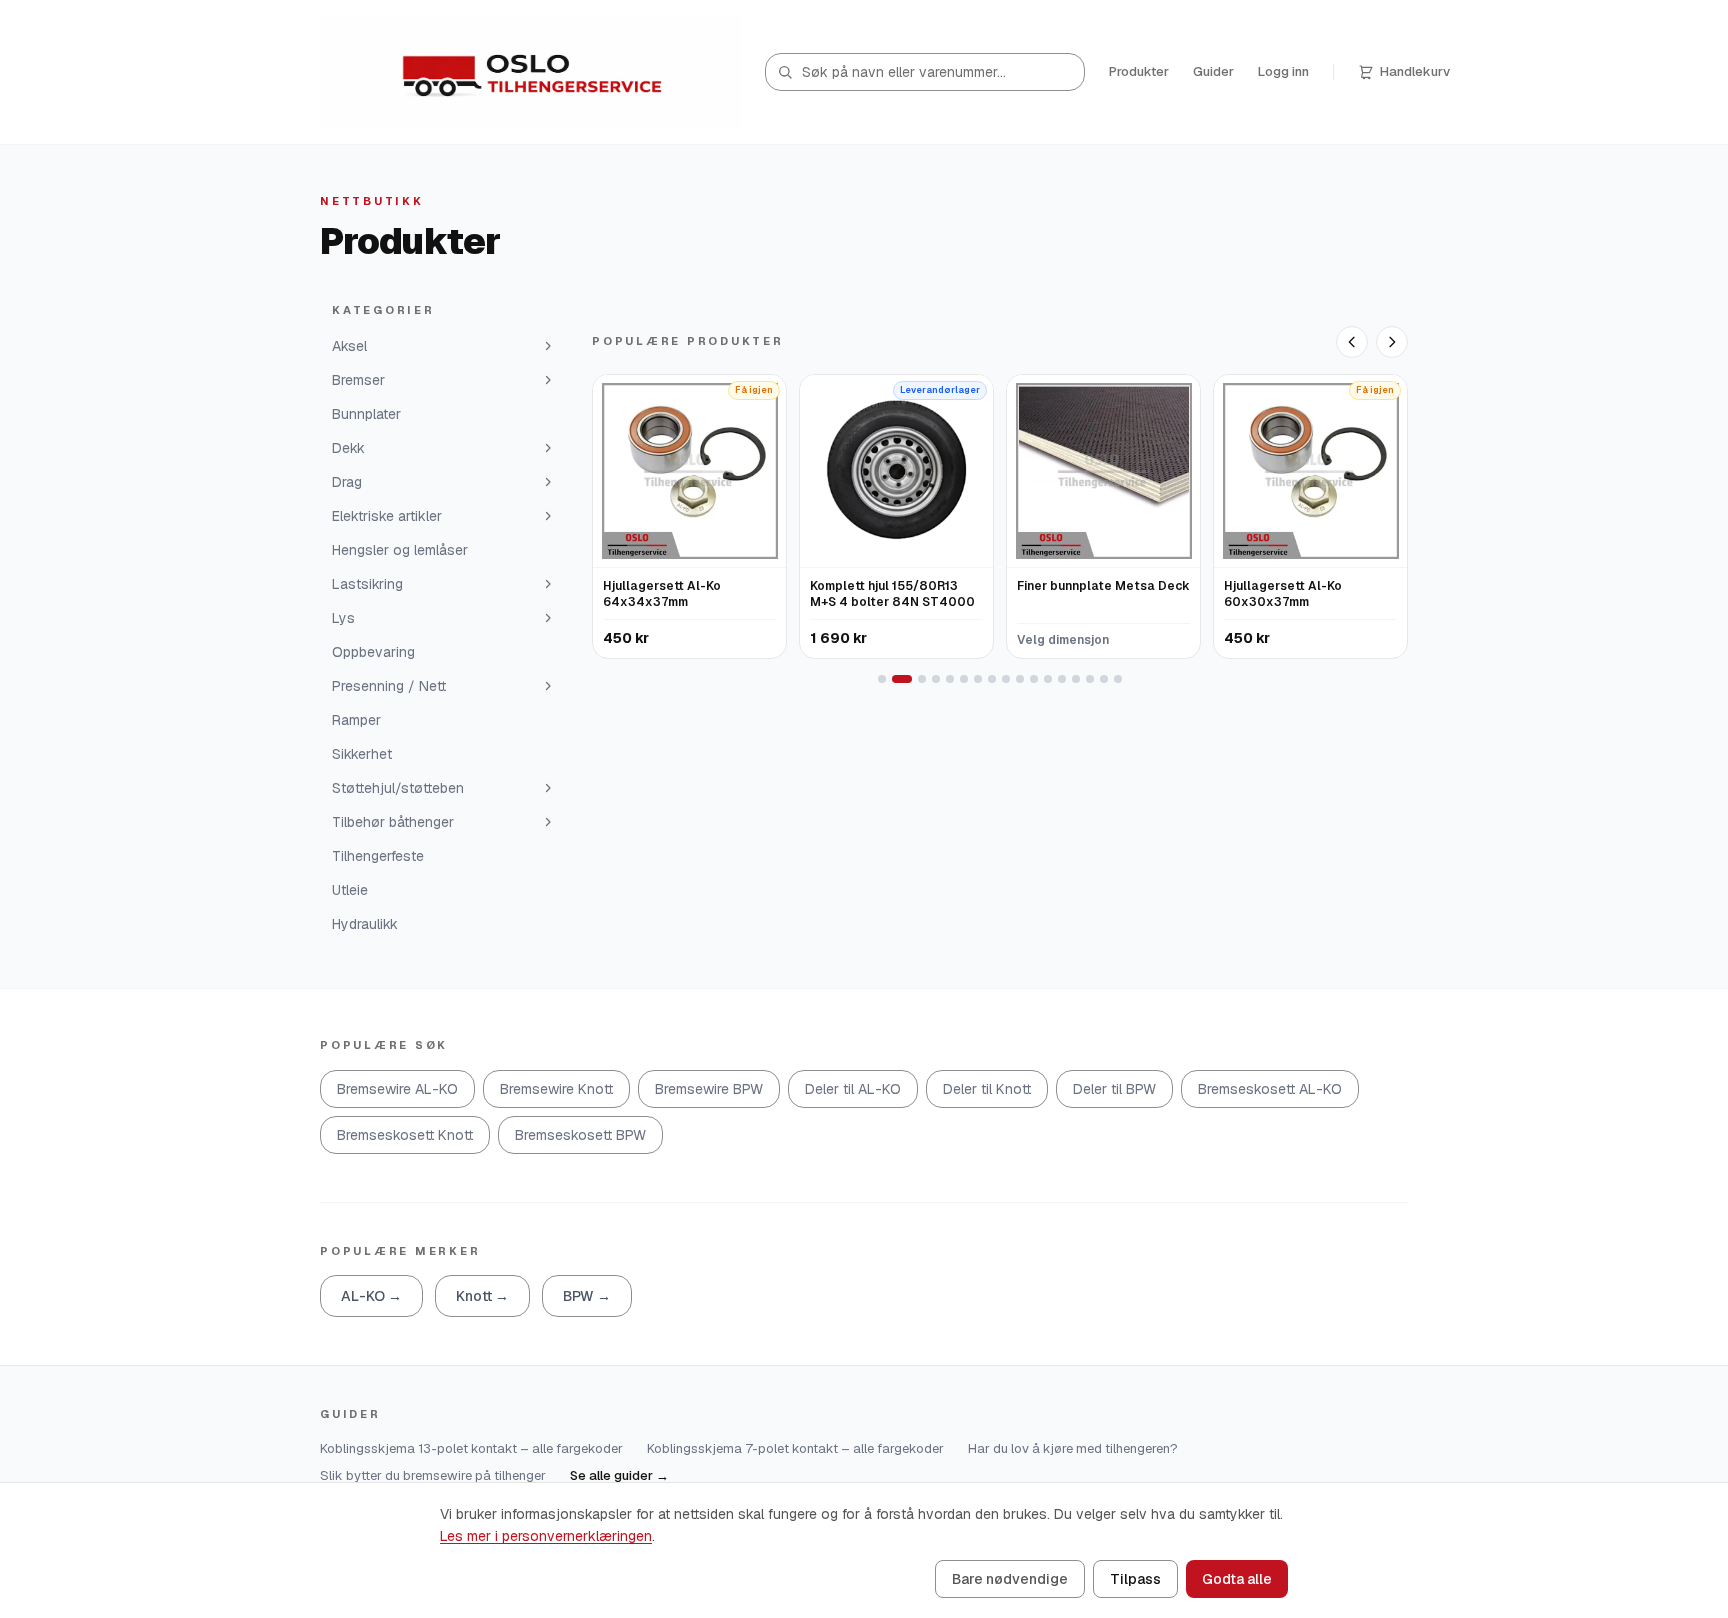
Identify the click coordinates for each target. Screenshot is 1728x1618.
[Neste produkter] (1392, 342)
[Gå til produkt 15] (1090, 679)
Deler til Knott (987, 1089)
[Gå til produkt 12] (1048, 679)
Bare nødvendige (1010, 1579)
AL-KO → (371, 1296)
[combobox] (925, 72)
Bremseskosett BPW (580, 1135)
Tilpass (1135, 1579)
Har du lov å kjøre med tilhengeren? (1073, 1448)
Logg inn (1283, 71)
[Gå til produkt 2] (902, 679)
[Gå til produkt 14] (1076, 679)
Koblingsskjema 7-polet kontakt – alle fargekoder (795, 1448)
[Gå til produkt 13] (1062, 679)
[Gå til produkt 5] (950, 679)
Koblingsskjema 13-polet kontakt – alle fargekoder (471, 1448)
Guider (1213, 71)
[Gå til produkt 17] (1118, 679)
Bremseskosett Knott (405, 1135)
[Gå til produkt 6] (964, 679)
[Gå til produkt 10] (1020, 679)
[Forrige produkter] (1352, 342)
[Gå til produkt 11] (1034, 679)
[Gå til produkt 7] (978, 679)
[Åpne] (548, 346)
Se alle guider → (619, 1475)
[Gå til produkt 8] (992, 679)
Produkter (1139, 71)
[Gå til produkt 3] (922, 679)
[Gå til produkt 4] (936, 679)
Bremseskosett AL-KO (1270, 1089)
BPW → (587, 1296)
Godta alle (1237, 1579)
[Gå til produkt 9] (1006, 679)
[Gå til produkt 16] (1104, 679)
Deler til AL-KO (853, 1089)
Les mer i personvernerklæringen (546, 1536)
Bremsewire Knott (556, 1089)
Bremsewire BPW (709, 1089)
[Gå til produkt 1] (882, 679)
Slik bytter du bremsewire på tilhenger (433, 1475)
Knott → (482, 1296)
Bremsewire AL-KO (397, 1089)
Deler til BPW (1114, 1089)
